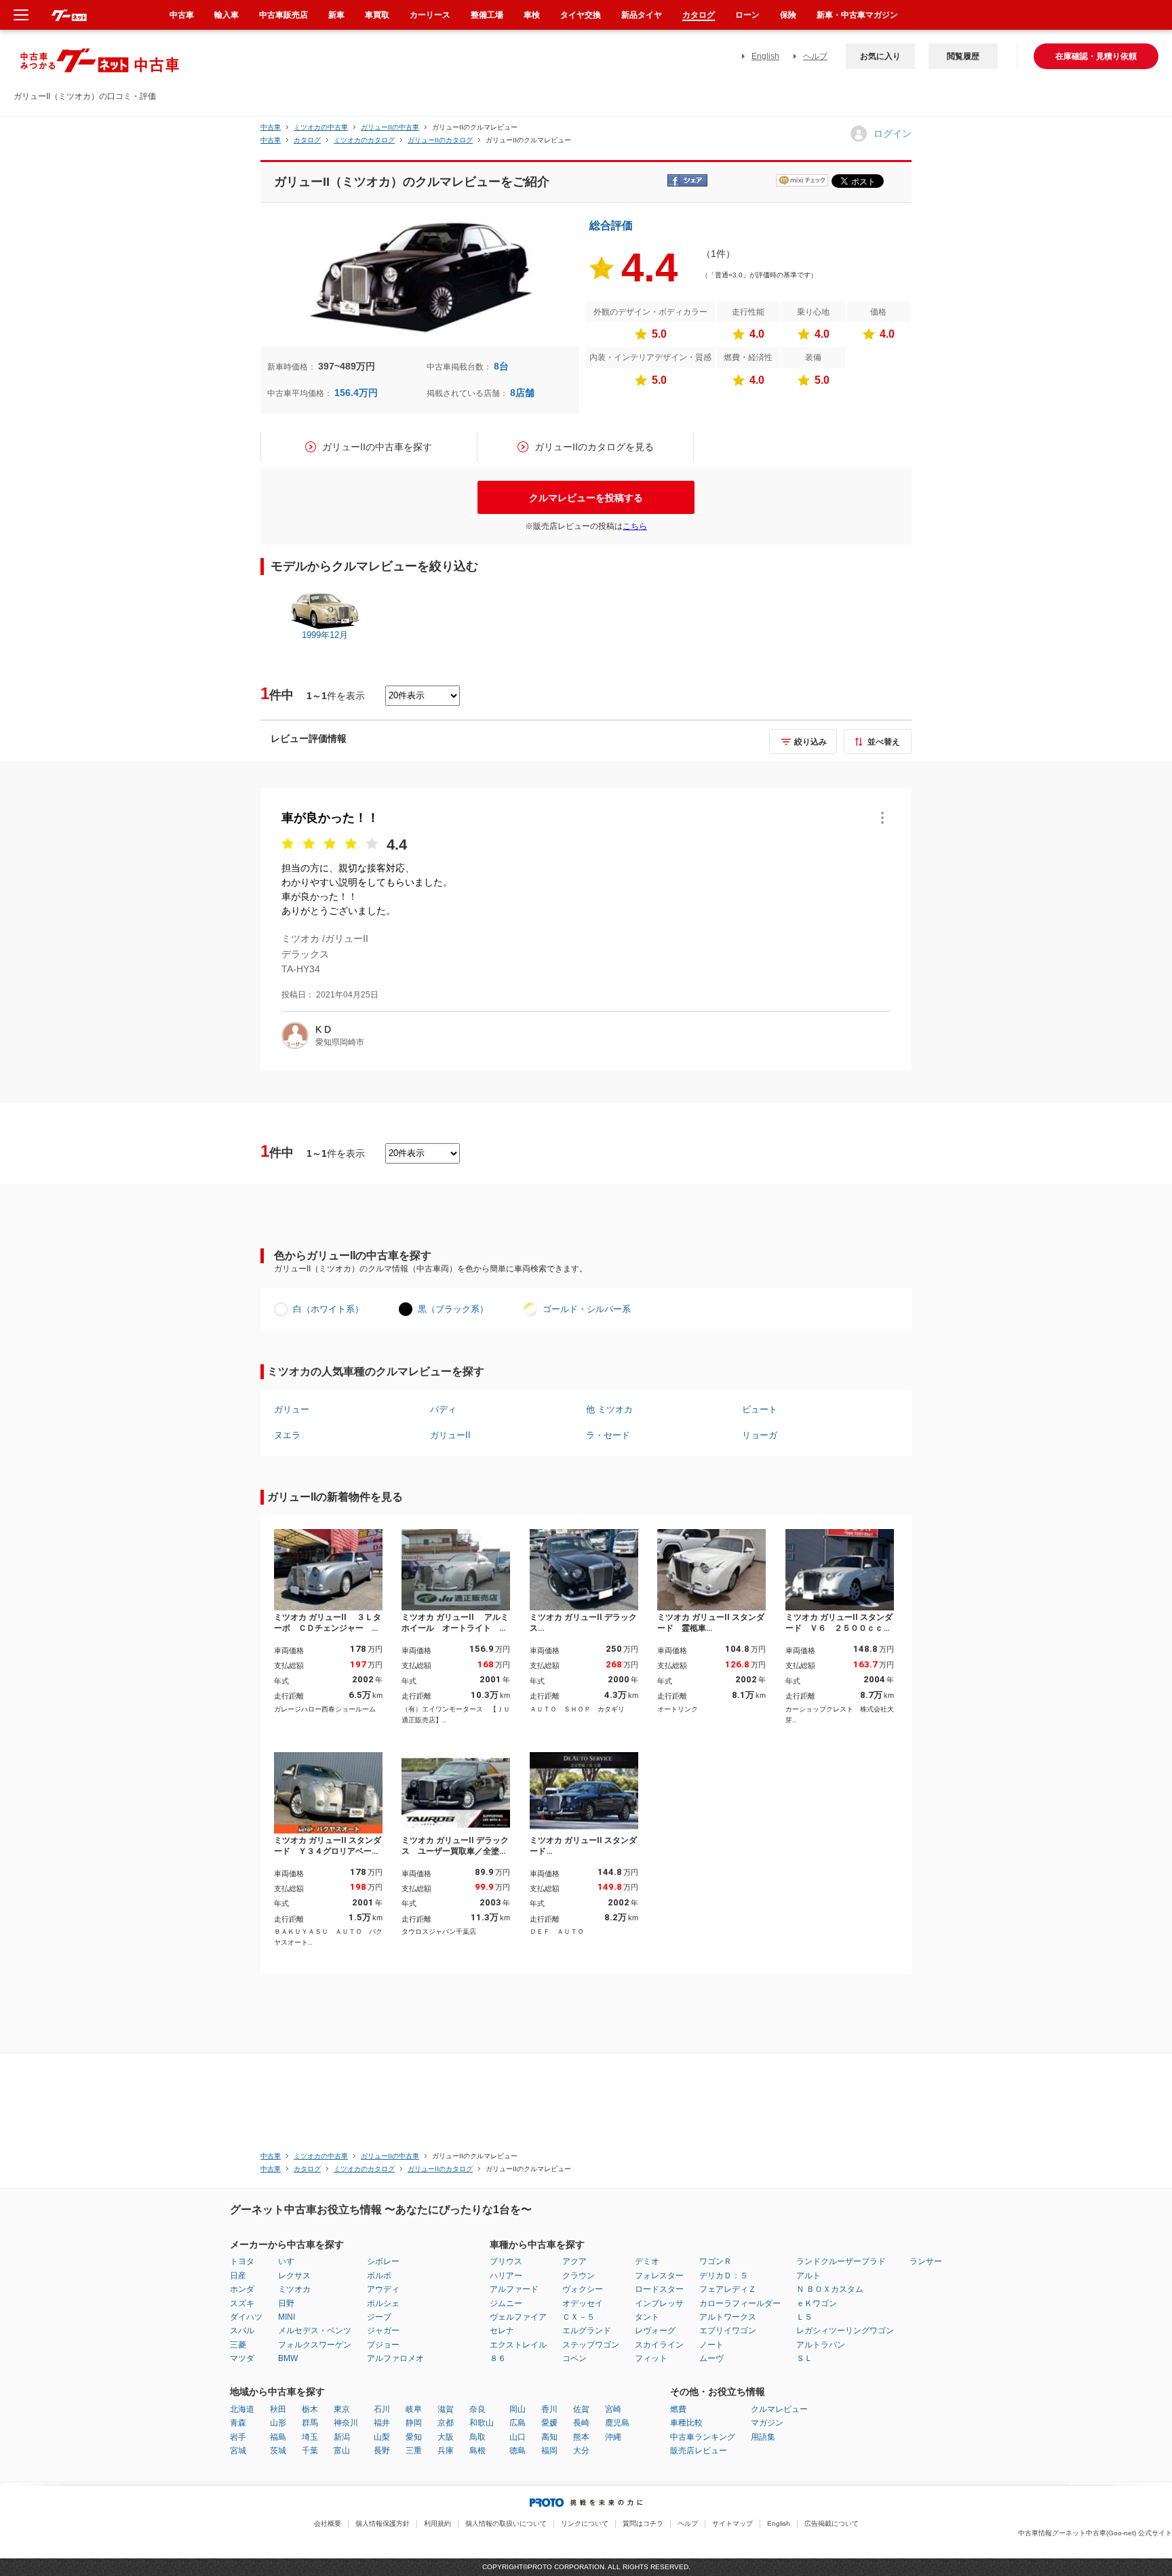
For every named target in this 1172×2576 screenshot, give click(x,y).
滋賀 (446, 2409)
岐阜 (414, 2409)
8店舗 (522, 393)
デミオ (647, 2261)
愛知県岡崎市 (340, 1042)
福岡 (549, 2451)
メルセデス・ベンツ (315, 2331)
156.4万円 (356, 393)
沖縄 (613, 2437)
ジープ (379, 2317)
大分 (581, 2451)
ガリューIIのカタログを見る (594, 447)
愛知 (414, 2437)
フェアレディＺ (728, 2289)
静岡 (414, 2423)
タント (647, 2317)
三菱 (238, 2345)
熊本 (581, 2437)
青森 (238, 2423)
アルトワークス (728, 2317)
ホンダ (242, 2289)
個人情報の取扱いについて (506, 2523)
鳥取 (477, 2437)
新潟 (342, 2437)
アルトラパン (821, 2345)
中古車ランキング (703, 2437)
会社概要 (328, 2523)
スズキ (242, 2303)
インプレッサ (659, 2303)
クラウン (579, 2276)
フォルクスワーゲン (315, 2345)
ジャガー (383, 2331)
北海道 (242, 2409)
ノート (711, 2345)
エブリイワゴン (728, 2331)
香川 (549, 2409)
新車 (336, 15)
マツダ (242, 2358)
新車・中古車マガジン (857, 15)
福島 (278, 2437)
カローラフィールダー (740, 2303)
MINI (287, 2317)
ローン (747, 15)
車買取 (377, 15)
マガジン (767, 2423)
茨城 (278, 2451)
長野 (382, 2451)
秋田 (278, 2409)
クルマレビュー (779, 2409)
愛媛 (549, 2423)
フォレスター (659, 2276)
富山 (342, 2451)
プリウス (506, 2261)
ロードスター (659, 2289)
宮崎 (613, 2409)
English (765, 56)
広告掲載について (832, 2523)
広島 (517, 2423)
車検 (532, 15)
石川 (382, 2409)
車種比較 (686, 2423)
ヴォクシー (583, 2289)
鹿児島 (617, 2423)
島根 (477, 2451)
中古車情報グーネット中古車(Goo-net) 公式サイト (1095, 2533)
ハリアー (506, 2276)
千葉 (310, 2451)
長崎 (581, 2423)
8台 (501, 366)
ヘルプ (815, 56)
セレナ (502, 2331)
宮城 (238, 2451)
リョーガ (760, 1435)
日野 (286, 2303)
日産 (238, 2276)
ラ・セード (608, 1435)
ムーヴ (711, 2358)
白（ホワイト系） (328, 1309)
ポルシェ (383, 2303)
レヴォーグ (655, 2331)
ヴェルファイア (518, 2317)
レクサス (294, 2276)
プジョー (383, 2345)
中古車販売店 (284, 15)
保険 (788, 15)
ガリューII (450, 1435)
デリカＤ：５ (724, 2276)
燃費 (678, 2409)
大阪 (446, 2437)
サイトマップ (732, 2523)
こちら (635, 526)
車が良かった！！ (330, 818)
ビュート (760, 1409)
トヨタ (242, 2261)
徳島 (517, 2451)
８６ (498, 2358)
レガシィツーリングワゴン (845, 2331)
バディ (443, 1409)
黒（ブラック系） (453, 1309)
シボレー (383, 2261)
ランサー (926, 2261)
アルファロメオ (395, 2358)
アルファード (514, 2289)
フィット (651, 2358)
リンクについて (585, 2523)
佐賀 (581, 2409)
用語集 (763, 2437)
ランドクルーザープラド (841, 2261)
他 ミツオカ (609, 1409)
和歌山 (482, 2423)
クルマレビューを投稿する (586, 498)
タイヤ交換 (581, 15)
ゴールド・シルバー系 (587, 1309)
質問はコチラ (643, 2523)
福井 (382, 2423)
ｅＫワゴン (817, 2303)
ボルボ (379, 2276)
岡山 (517, 2409)
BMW (288, 2358)
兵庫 (446, 2451)
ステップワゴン (591, 2345)
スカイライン (659, 2345)
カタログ (699, 15)
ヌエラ (287, 1435)
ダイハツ (246, 2317)
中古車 (271, 127)
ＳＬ (804, 2358)
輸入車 (227, 15)
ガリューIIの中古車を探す (377, 447)
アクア (574, 2261)
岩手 (238, 2437)
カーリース (430, 15)
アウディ (383, 2289)
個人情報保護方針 (383, 2523)
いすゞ (290, 2261)
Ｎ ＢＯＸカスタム (830, 2289)
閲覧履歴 (963, 56)
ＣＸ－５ (579, 2317)
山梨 (382, 2437)
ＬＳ (804, 2317)
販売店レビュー (699, 2451)
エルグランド (587, 2331)
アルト (808, 2276)
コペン (574, 2358)
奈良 (477, 2409)
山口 (517, 2437)
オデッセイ (583, 2303)
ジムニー (506, 2303)
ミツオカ (294, 2289)
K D (323, 1029)
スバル (242, 2331)
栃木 (310, 2409)
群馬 (310, 2423)
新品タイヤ (642, 15)
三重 (414, 2451)
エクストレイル (518, 2345)
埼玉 (310, 2437)
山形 (278, 2423)
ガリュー (292, 1409)
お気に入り (880, 56)
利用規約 (437, 2523)
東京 (342, 2409)
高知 (549, 2437)
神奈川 (346, 2423)
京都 (446, 2423)
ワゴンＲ (716, 2261)
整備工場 (487, 15)
